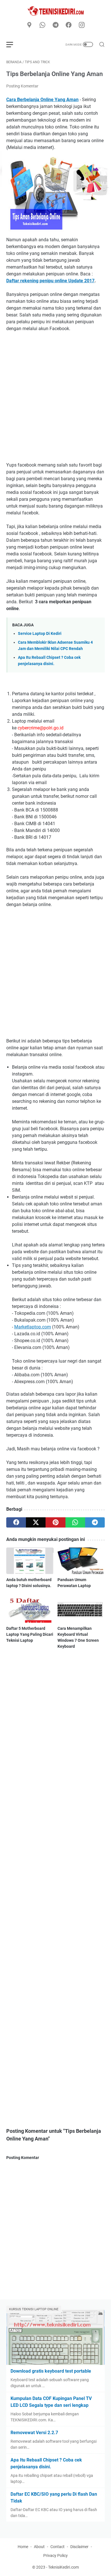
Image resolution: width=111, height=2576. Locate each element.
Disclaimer (79, 2547)
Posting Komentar (22, 86)
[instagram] (82, 25)
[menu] (13, 44)
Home (23, 2547)
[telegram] (55, 25)
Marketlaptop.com (33, 1327)
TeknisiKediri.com (63, 2567)
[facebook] (69, 25)
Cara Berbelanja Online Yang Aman (42, 100)
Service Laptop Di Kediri (40, 634)
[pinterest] (55, 1522)
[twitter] (36, 1522)
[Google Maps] (29, 25)
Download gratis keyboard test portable (51, 2371)
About (39, 2547)
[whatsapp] (42, 25)
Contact (57, 2547)
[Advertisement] (55, 397)
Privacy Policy (55, 2555)
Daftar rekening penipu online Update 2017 (50, 281)
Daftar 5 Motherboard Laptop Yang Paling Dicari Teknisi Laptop (30, 1634)
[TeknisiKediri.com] (55, 11)
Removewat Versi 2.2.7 (34, 2433)
